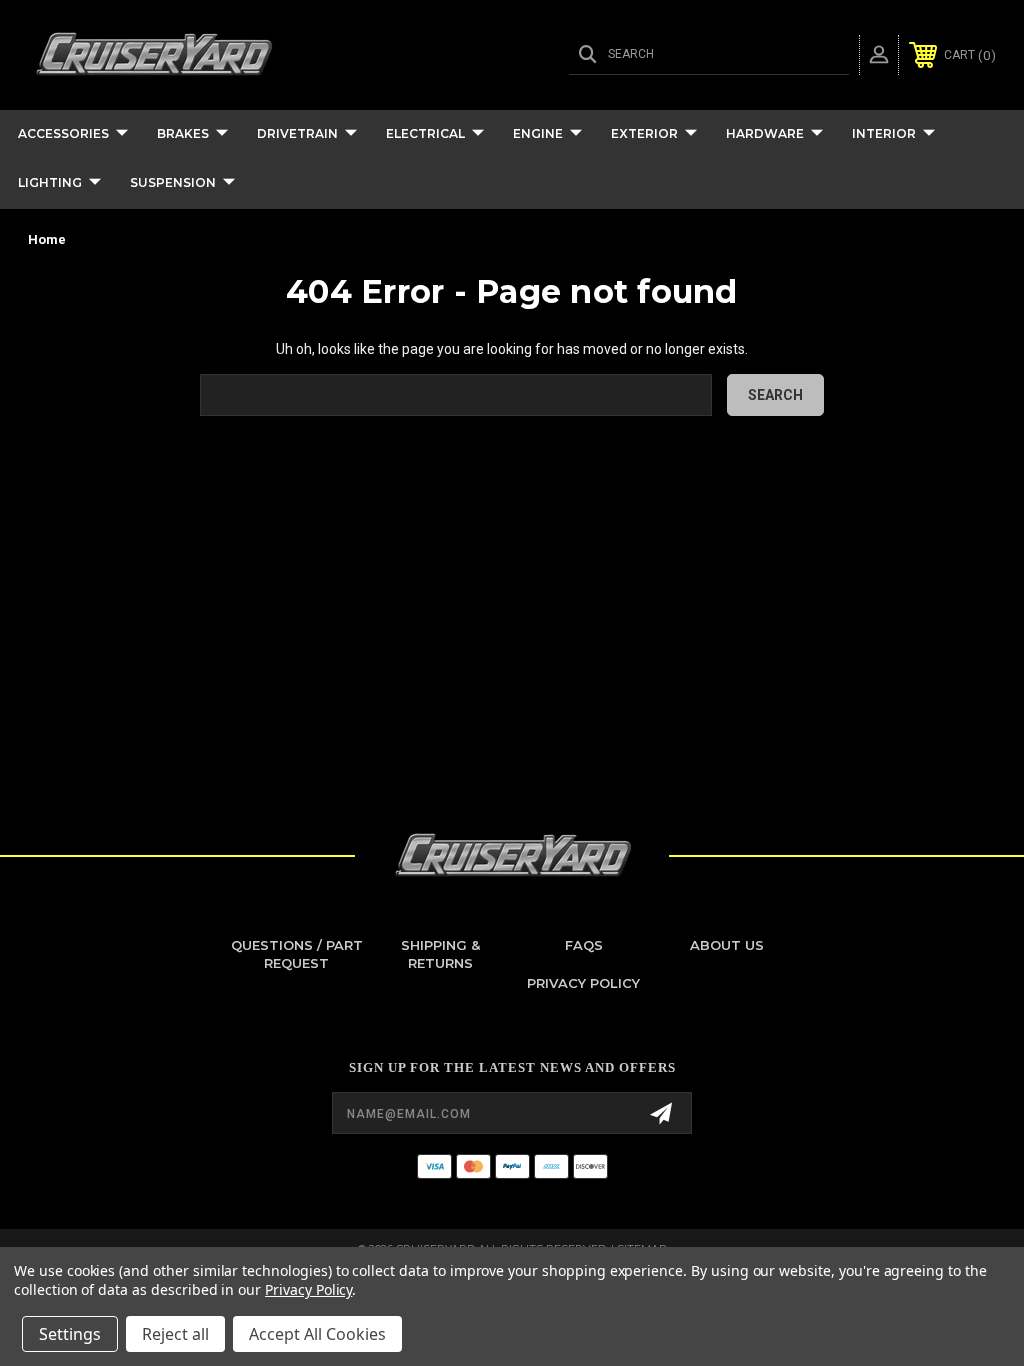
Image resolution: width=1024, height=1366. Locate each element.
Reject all (175, 1334)
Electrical (425, 133)
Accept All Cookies (317, 1334)
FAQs (584, 945)
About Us (727, 945)
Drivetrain (297, 133)
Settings (70, 1334)
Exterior (644, 133)
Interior (884, 133)
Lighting (50, 182)
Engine (538, 133)
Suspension (173, 182)
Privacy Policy (583, 983)
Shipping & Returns (440, 954)
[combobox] (456, 395)
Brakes (183, 133)
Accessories (63, 133)
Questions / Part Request (297, 954)
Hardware (765, 133)
